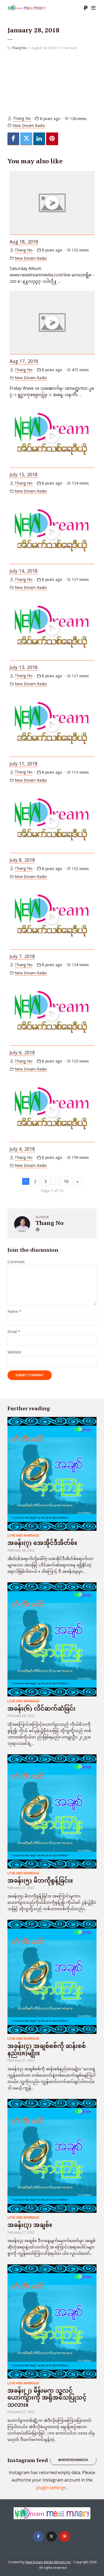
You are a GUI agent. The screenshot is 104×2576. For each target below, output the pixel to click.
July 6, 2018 (22, 1052)
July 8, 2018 (22, 860)
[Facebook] (13, 139)
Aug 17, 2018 (24, 361)
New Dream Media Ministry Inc (48, 2562)
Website (14, 1352)
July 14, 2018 (24, 571)
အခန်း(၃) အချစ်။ (30, 2225)
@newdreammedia (73, 2460)
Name (14, 1312)
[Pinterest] (65, 2536)
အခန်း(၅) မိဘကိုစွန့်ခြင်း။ (40, 1880)
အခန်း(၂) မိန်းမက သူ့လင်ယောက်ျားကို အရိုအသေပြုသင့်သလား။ (47, 2397)
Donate (86, 8)
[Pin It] (52, 139)
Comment (16, 1262)
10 (66, 1181)
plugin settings (52, 2488)
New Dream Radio (29, 125)
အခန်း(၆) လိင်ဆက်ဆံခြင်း (41, 1708)
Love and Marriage (23, 1535)
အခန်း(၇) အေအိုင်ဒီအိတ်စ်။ (42, 1543)
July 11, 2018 (24, 764)
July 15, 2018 (24, 474)
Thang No (19, 48)
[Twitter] (26, 139)
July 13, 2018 (24, 667)
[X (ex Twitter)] (51, 2536)
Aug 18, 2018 (24, 242)
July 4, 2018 (22, 1149)
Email (14, 1332)
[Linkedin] (39, 139)
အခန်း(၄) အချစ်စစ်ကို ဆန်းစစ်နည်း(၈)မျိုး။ (47, 2049)
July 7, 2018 (22, 956)
